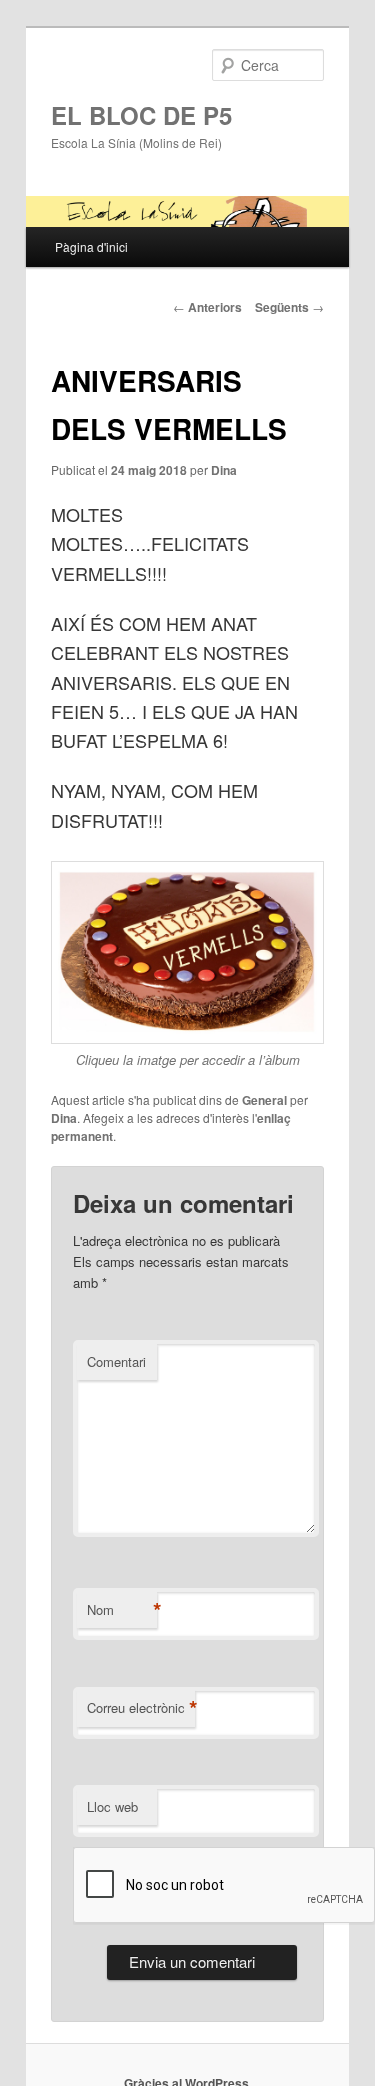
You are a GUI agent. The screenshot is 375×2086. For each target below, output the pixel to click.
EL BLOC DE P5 (141, 115)
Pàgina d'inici (91, 246)
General (264, 1100)
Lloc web (112, 1806)
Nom (122, 1610)
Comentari (116, 1361)
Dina (224, 470)
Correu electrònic (141, 1708)
